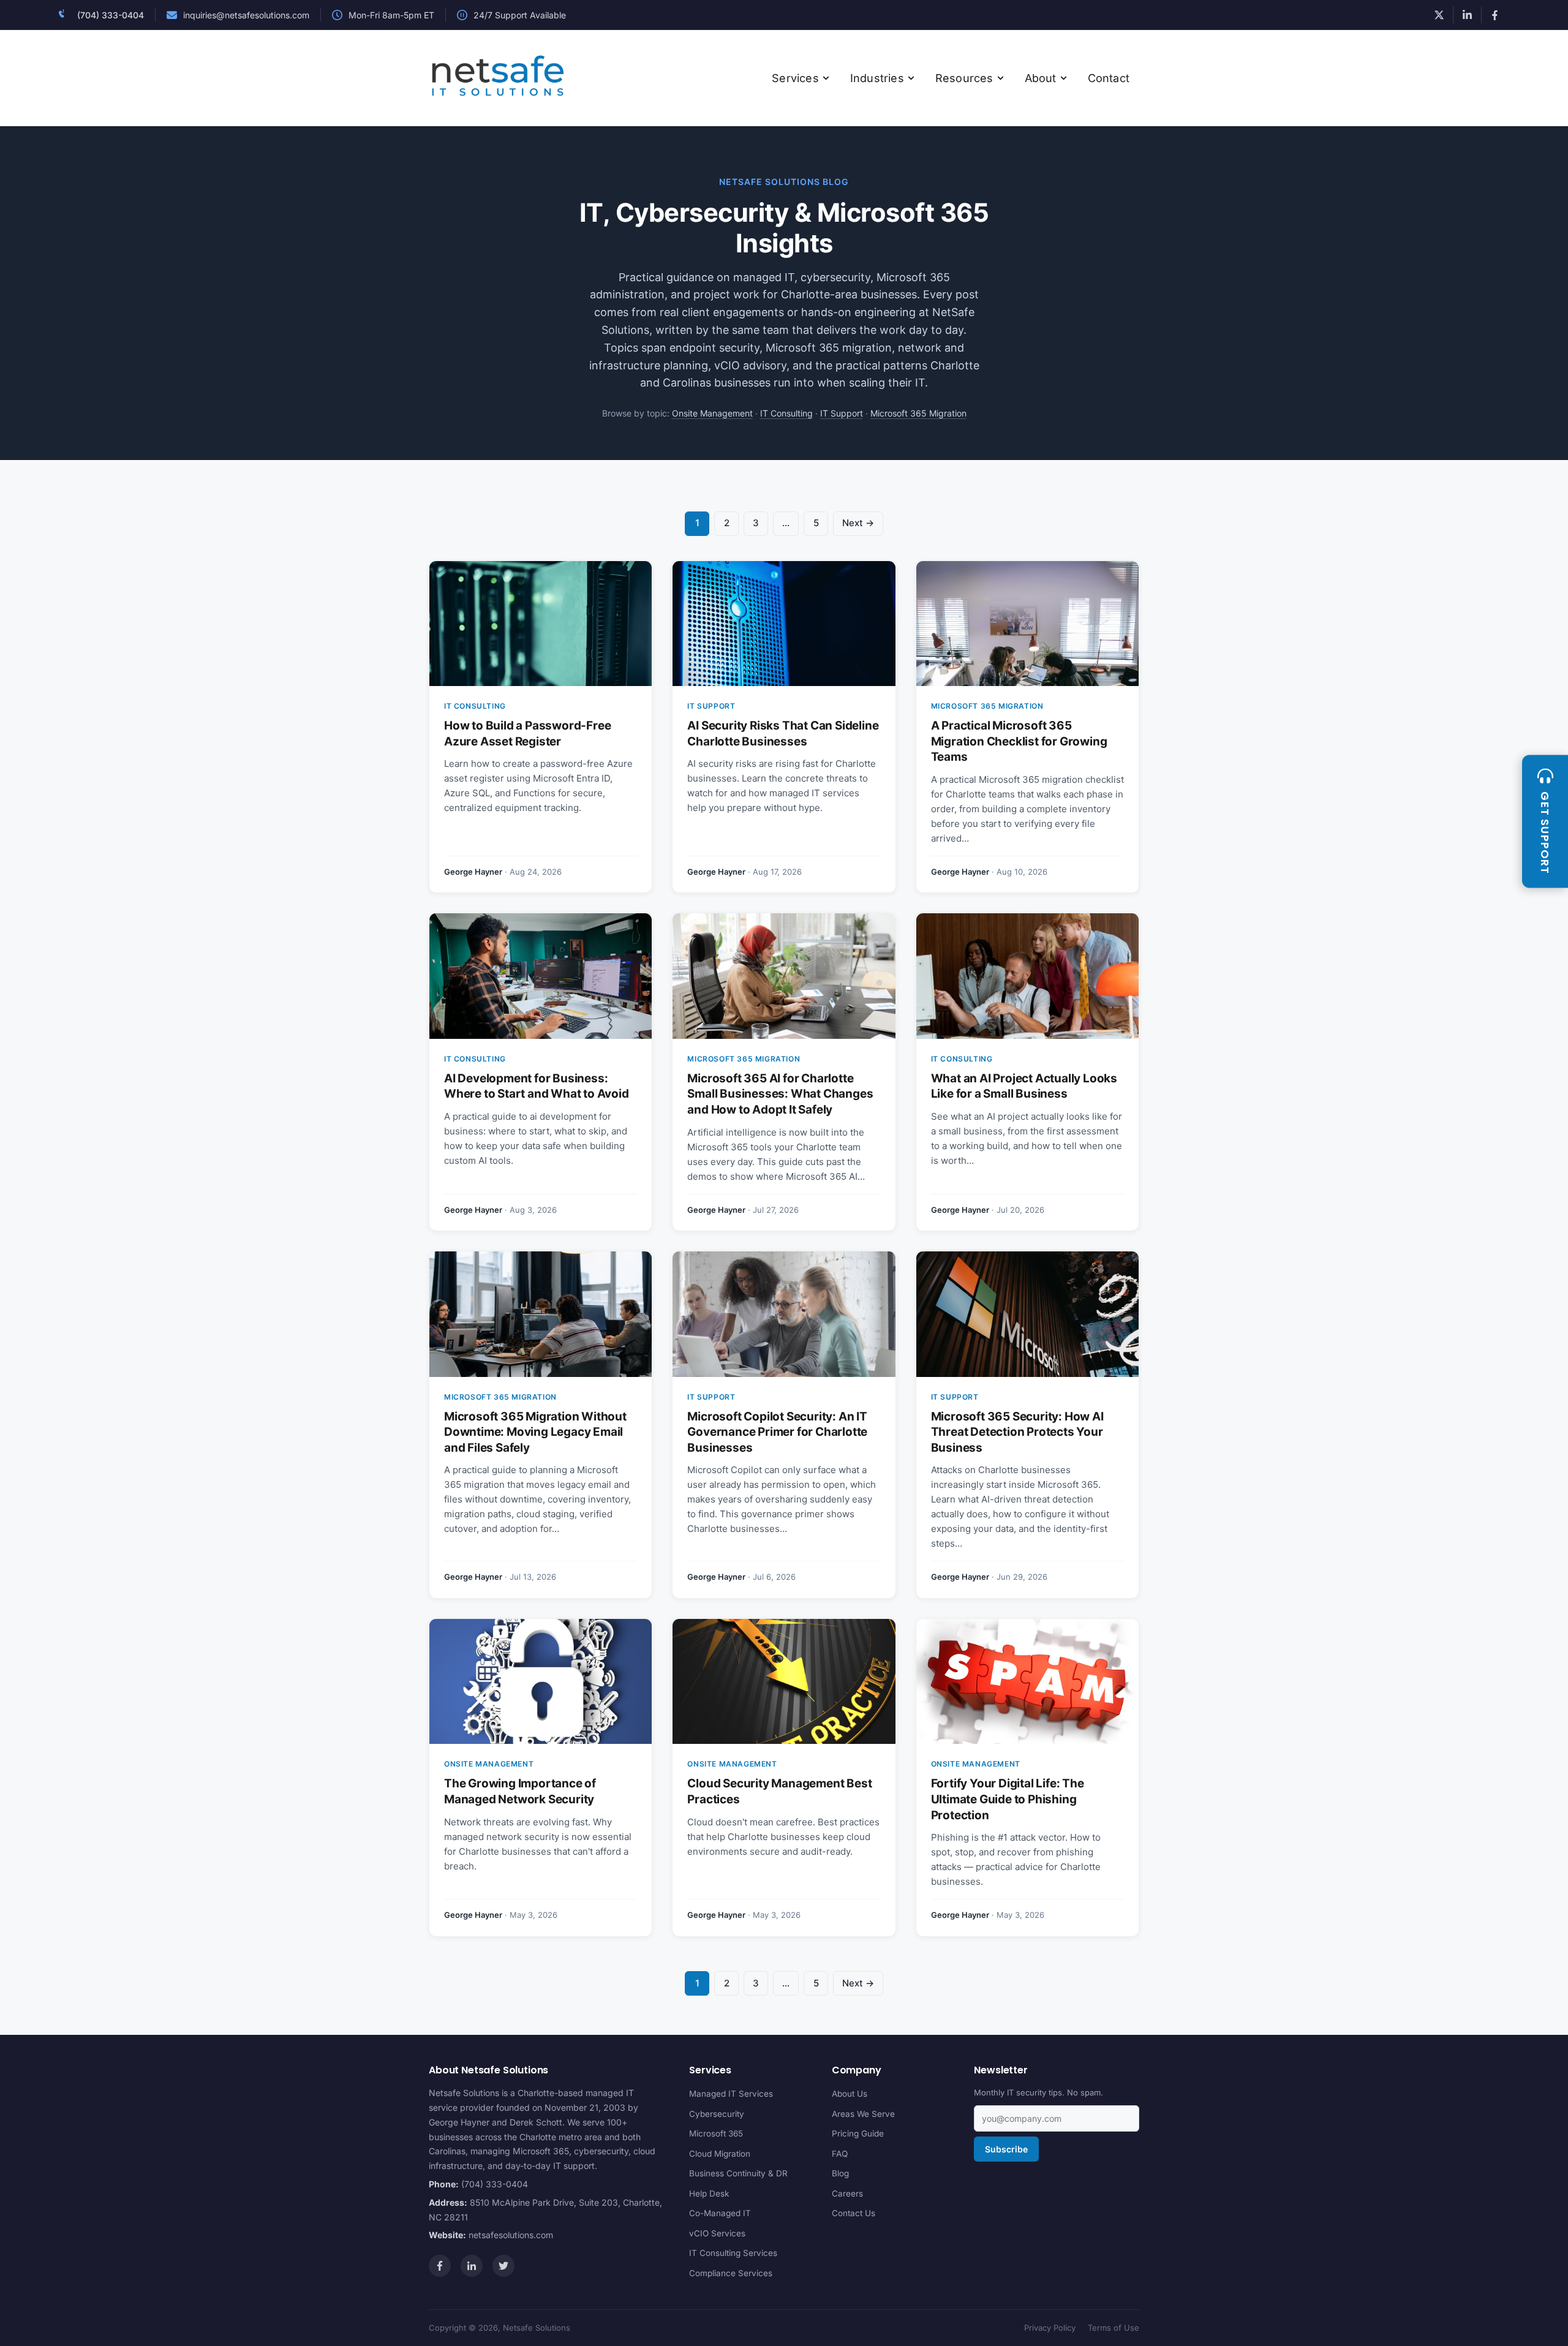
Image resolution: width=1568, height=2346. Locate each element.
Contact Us (854, 2213)
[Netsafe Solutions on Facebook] (1495, 15)
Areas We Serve (863, 2113)
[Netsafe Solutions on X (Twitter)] (1439, 15)
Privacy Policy (1050, 2328)
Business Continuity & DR (738, 2173)
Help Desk (709, 2193)
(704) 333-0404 (111, 15)
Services (795, 78)
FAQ (840, 2153)
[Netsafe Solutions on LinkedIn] (1467, 15)
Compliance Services (731, 2272)
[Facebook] (440, 2266)
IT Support (842, 413)
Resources (964, 78)
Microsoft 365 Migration (918, 413)
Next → (858, 523)
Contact (1109, 78)
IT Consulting (786, 413)
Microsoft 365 (716, 2133)
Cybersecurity (717, 2113)
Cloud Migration (720, 2153)
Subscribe (1006, 2149)
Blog (840, 2173)
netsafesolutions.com (511, 2235)
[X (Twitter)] (503, 2266)
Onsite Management (712, 413)
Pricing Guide (858, 2133)
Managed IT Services (731, 2094)
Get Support (1545, 833)
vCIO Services (717, 2233)
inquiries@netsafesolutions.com (246, 15)
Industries (877, 78)
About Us (850, 2094)
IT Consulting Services (733, 2253)
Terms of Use (1114, 2328)
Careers (847, 2193)
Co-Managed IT (720, 2213)
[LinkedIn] (472, 2266)
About (1041, 78)
